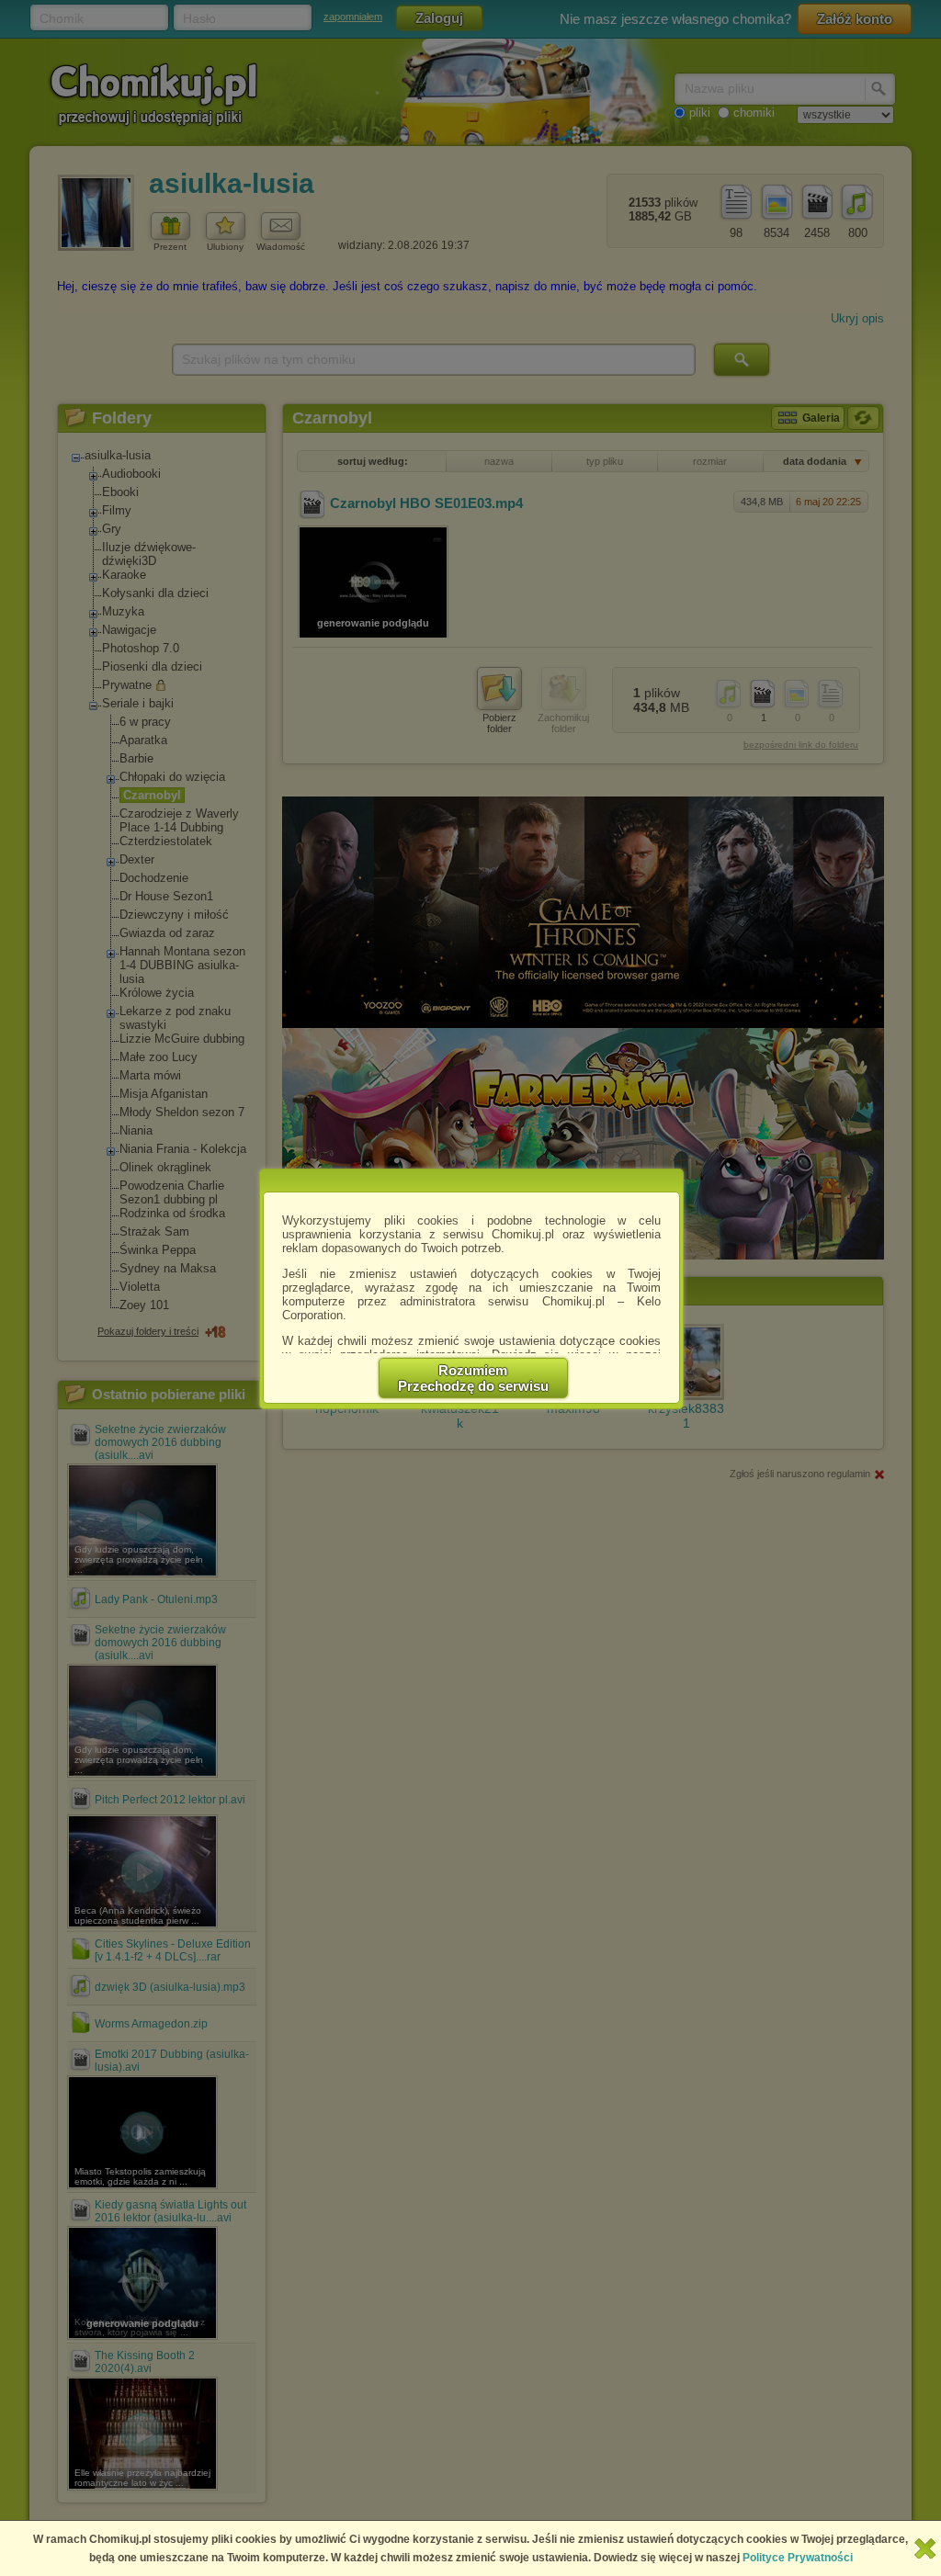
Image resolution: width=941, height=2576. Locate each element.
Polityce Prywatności (798, 2558)
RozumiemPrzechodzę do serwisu (473, 1378)
